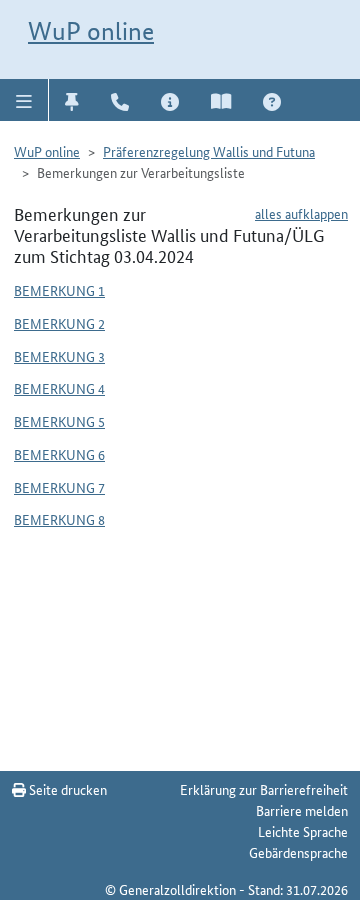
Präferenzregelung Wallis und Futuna (209, 151)
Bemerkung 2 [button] (59, 323)
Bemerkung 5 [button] (59, 421)
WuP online (91, 31)
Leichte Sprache (303, 831)
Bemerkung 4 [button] (59, 388)
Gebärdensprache (298, 852)
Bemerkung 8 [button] (59, 519)
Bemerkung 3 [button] (59, 356)
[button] (24, 100)
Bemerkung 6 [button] (59, 454)
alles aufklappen (301, 213)
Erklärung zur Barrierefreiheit (264, 789)
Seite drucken (66, 789)
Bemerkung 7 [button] (59, 487)
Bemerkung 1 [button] (59, 290)
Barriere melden (302, 810)
